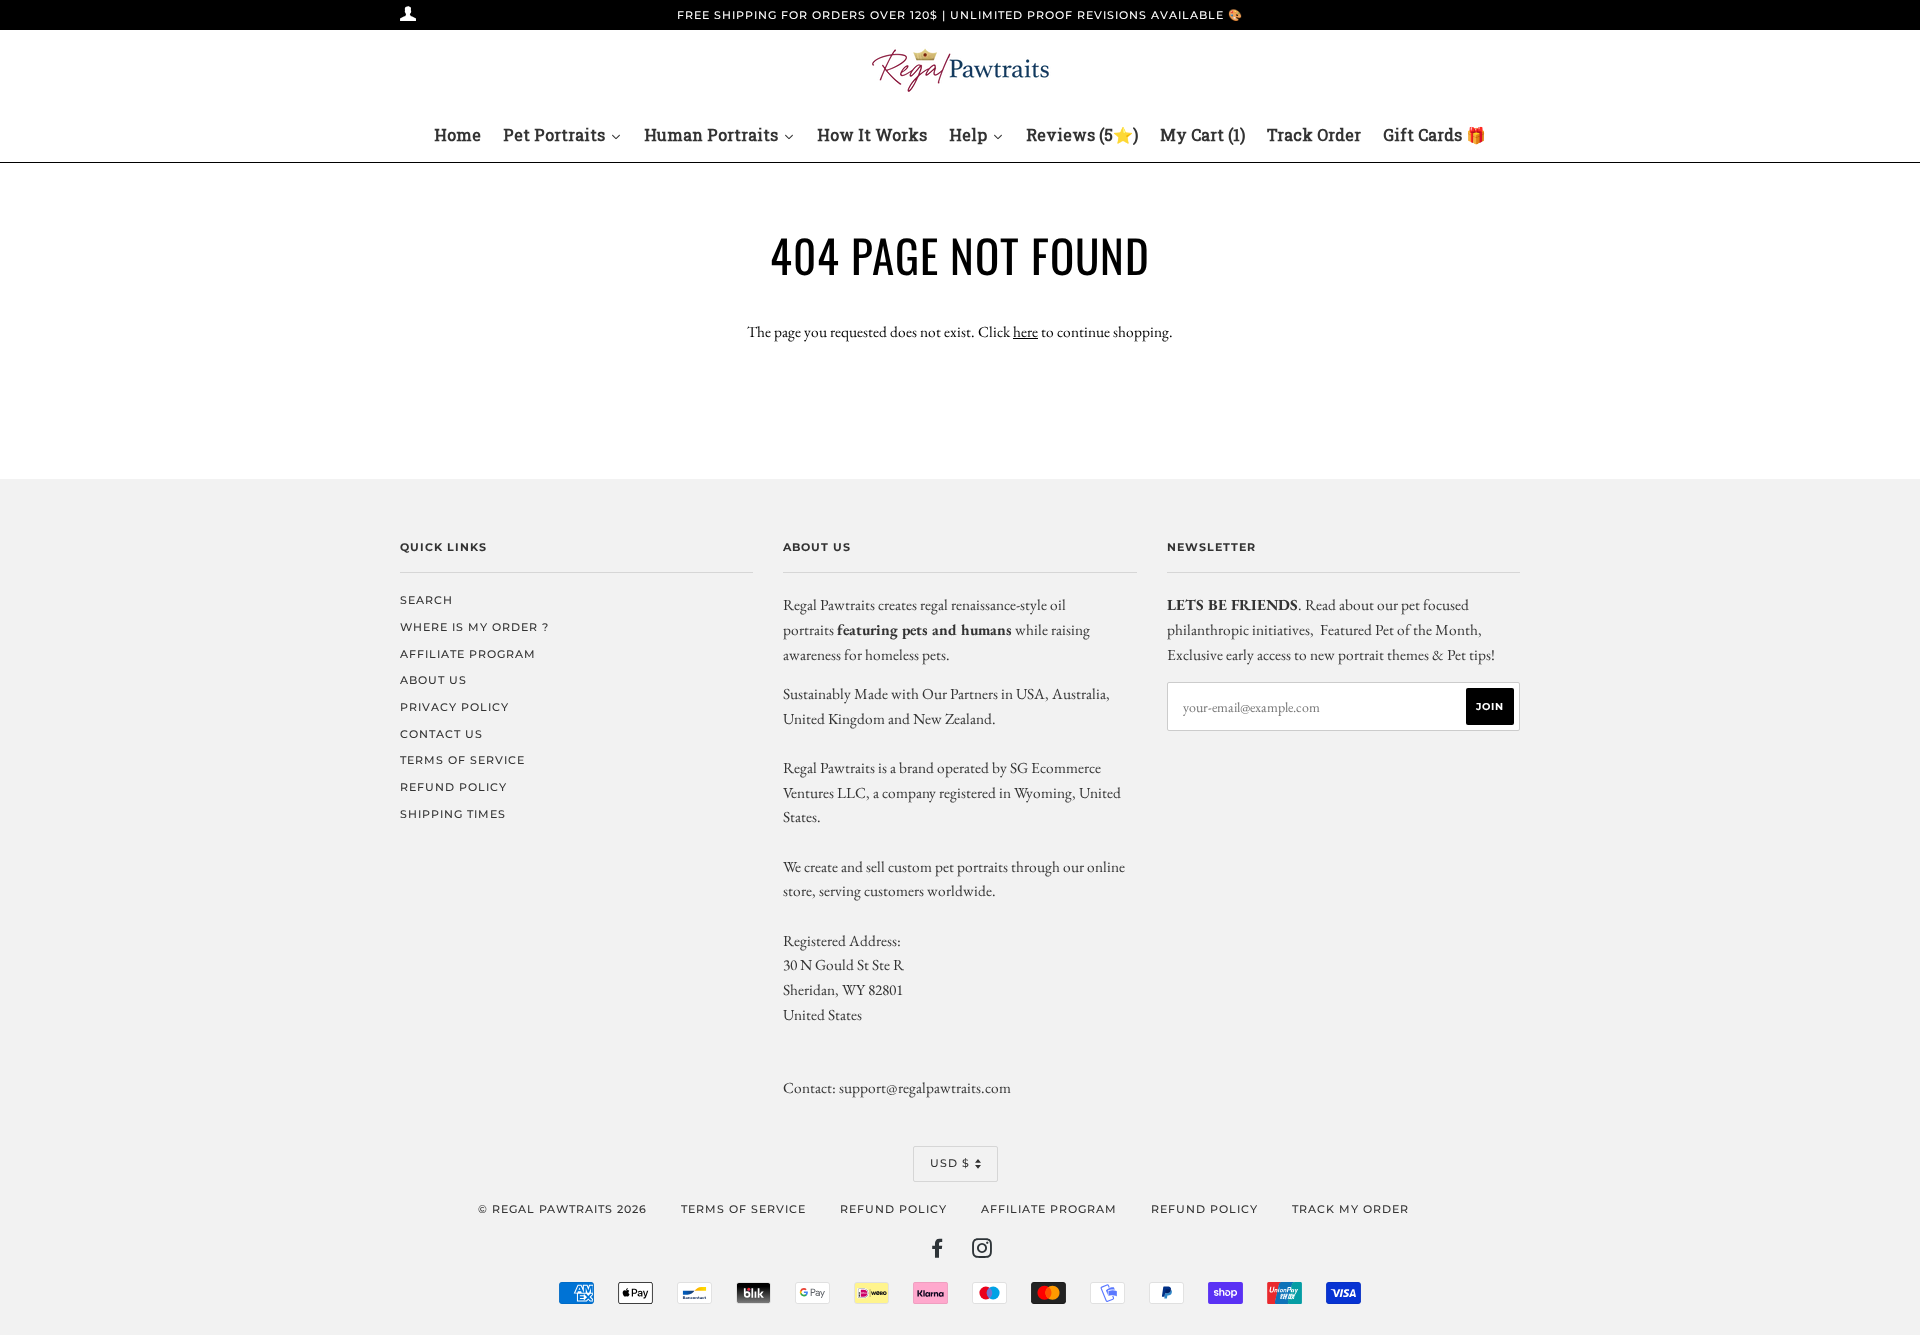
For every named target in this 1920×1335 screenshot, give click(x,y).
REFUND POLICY (453, 787)
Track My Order (1350, 1209)
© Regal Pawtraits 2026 (562, 1209)
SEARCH (426, 600)
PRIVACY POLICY (454, 707)
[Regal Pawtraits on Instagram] (982, 1252)
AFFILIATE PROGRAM (468, 654)
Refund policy (893, 1209)
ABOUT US (433, 680)
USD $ (950, 1163)
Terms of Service (743, 1209)
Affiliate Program (1049, 1209)
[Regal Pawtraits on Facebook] (937, 1252)
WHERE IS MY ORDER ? (474, 627)
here (1025, 331)
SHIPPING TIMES (453, 814)
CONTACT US (441, 734)
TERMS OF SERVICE (462, 760)
